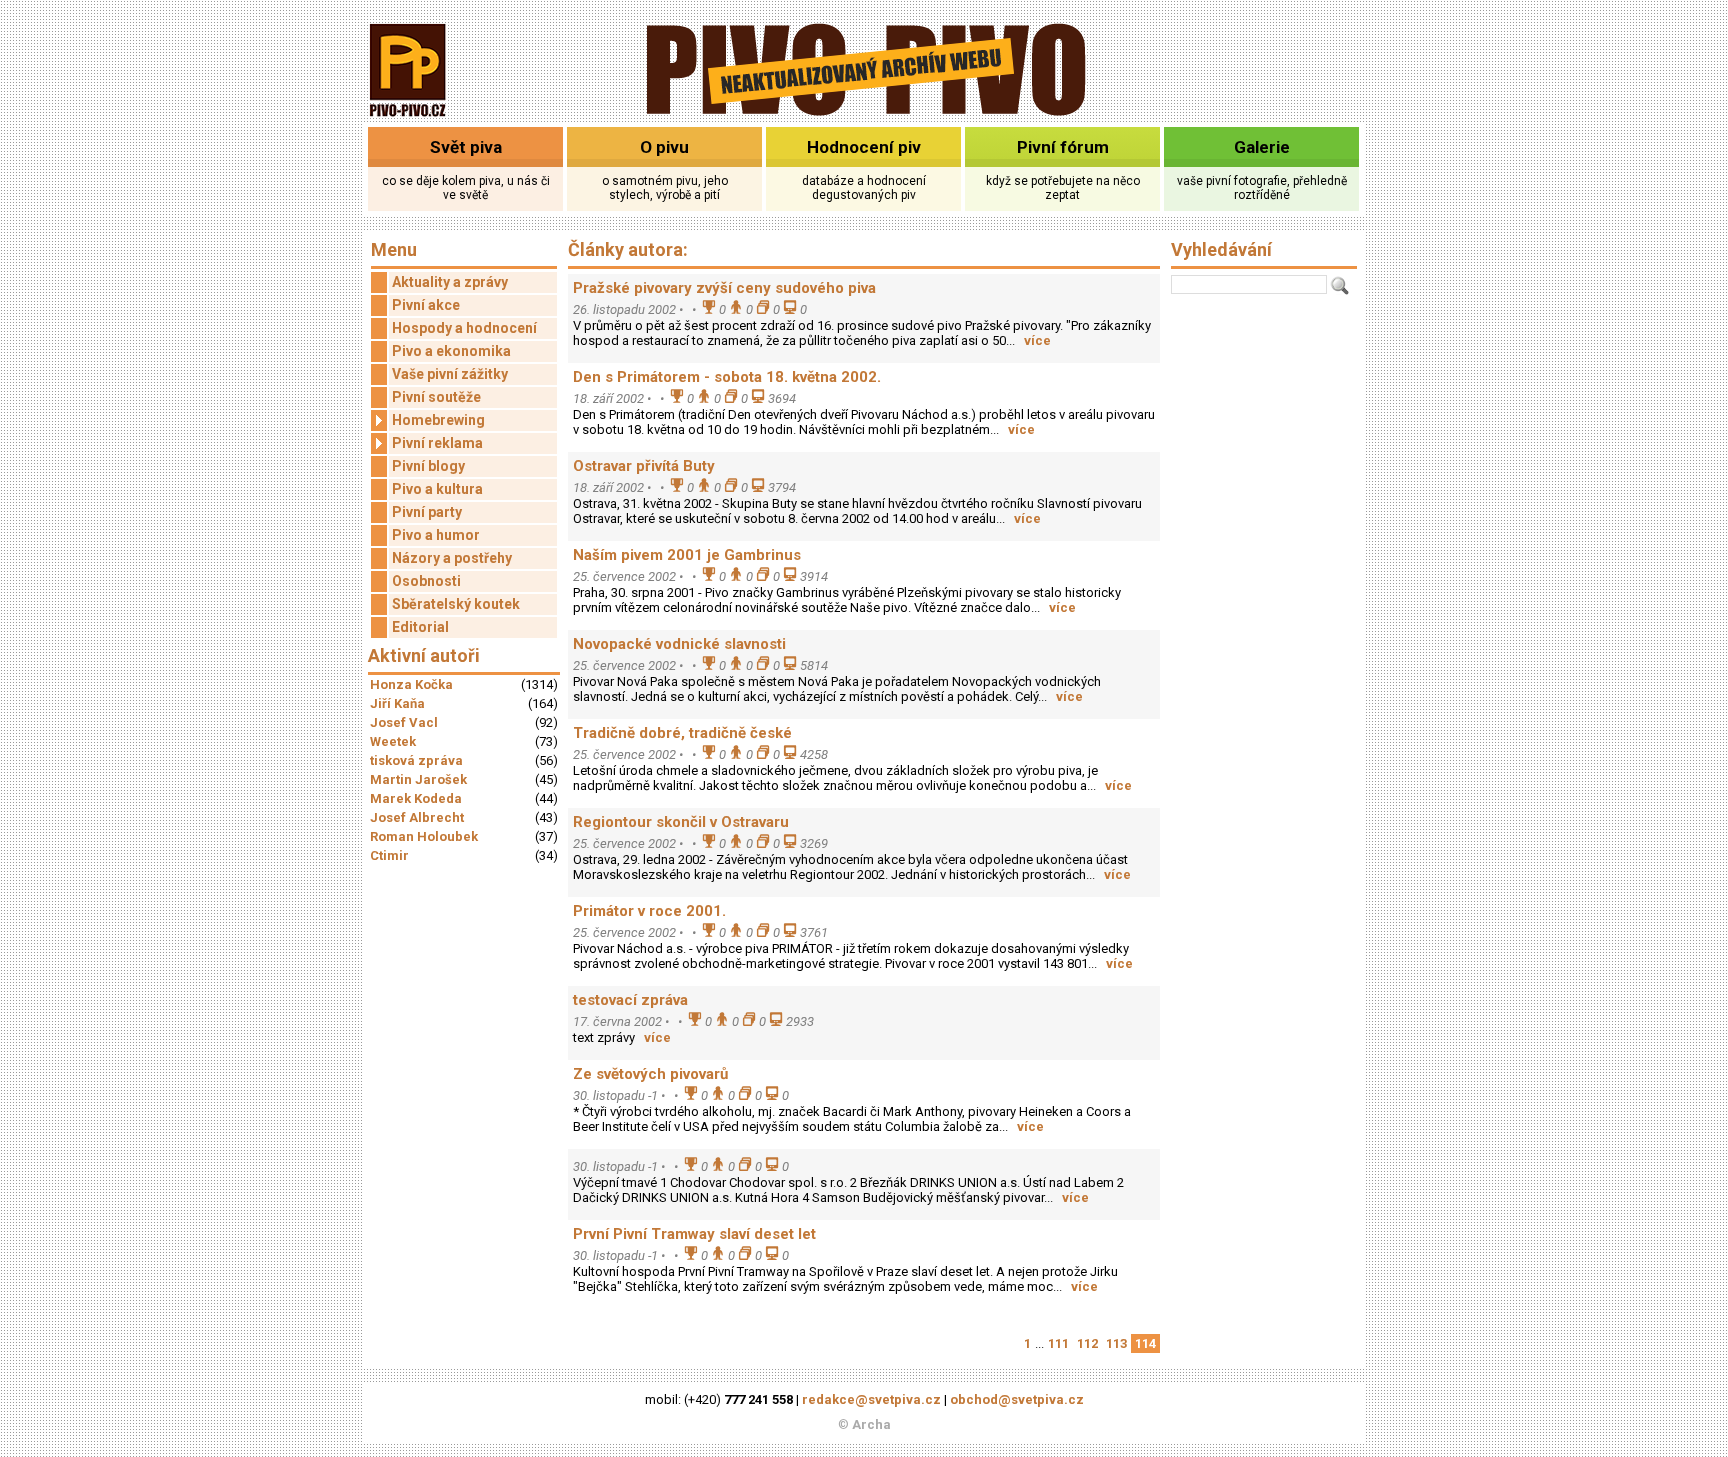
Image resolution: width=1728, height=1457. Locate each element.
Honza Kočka (411, 684)
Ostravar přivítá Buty (644, 466)
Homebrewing (438, 420)
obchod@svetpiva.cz (1017, 1399)
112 (1087, 1343)
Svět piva (466, 147)
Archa (871, 1424)
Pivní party (427, 512)
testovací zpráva (630, 1000)
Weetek (393, 741)
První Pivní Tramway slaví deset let (694, 1234)
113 (1116, 1343)
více (1037, 340)
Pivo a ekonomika (451, 351)
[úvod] (408, 118)
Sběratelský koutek (456, 604)
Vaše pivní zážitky (450, 374)
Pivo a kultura (437, 489)
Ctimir (389, 855)
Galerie (1262, 147)
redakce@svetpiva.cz (871, 1399)
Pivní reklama (437, 443)
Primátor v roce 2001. (649, 911)
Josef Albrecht (417, 817)
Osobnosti (426, 581)
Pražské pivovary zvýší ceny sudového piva (724, 288)
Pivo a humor (436, 535)
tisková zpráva (416, 760)
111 (1058, 1343)
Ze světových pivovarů (650, 1074)
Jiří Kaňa (397, 703)
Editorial (420, 627)
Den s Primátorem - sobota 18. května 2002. (727, 377)
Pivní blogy (428, 466)
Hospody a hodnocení (464, 328)
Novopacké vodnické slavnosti (679, 644)
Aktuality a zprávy (450, 282)
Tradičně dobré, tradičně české (682, 733)
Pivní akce (426, 305)
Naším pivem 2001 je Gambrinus (687, 555)
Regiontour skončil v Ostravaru (681, 822)
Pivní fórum (1063, 147)
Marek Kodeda (416, 798)
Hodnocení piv (864, 147)
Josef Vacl (404, 722)
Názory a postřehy (452, 558)
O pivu (664, 147)
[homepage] (864, 112)
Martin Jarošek (418, 779)
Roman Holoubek (424, 836)
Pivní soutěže (436, 397)
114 (1145, 1343)
